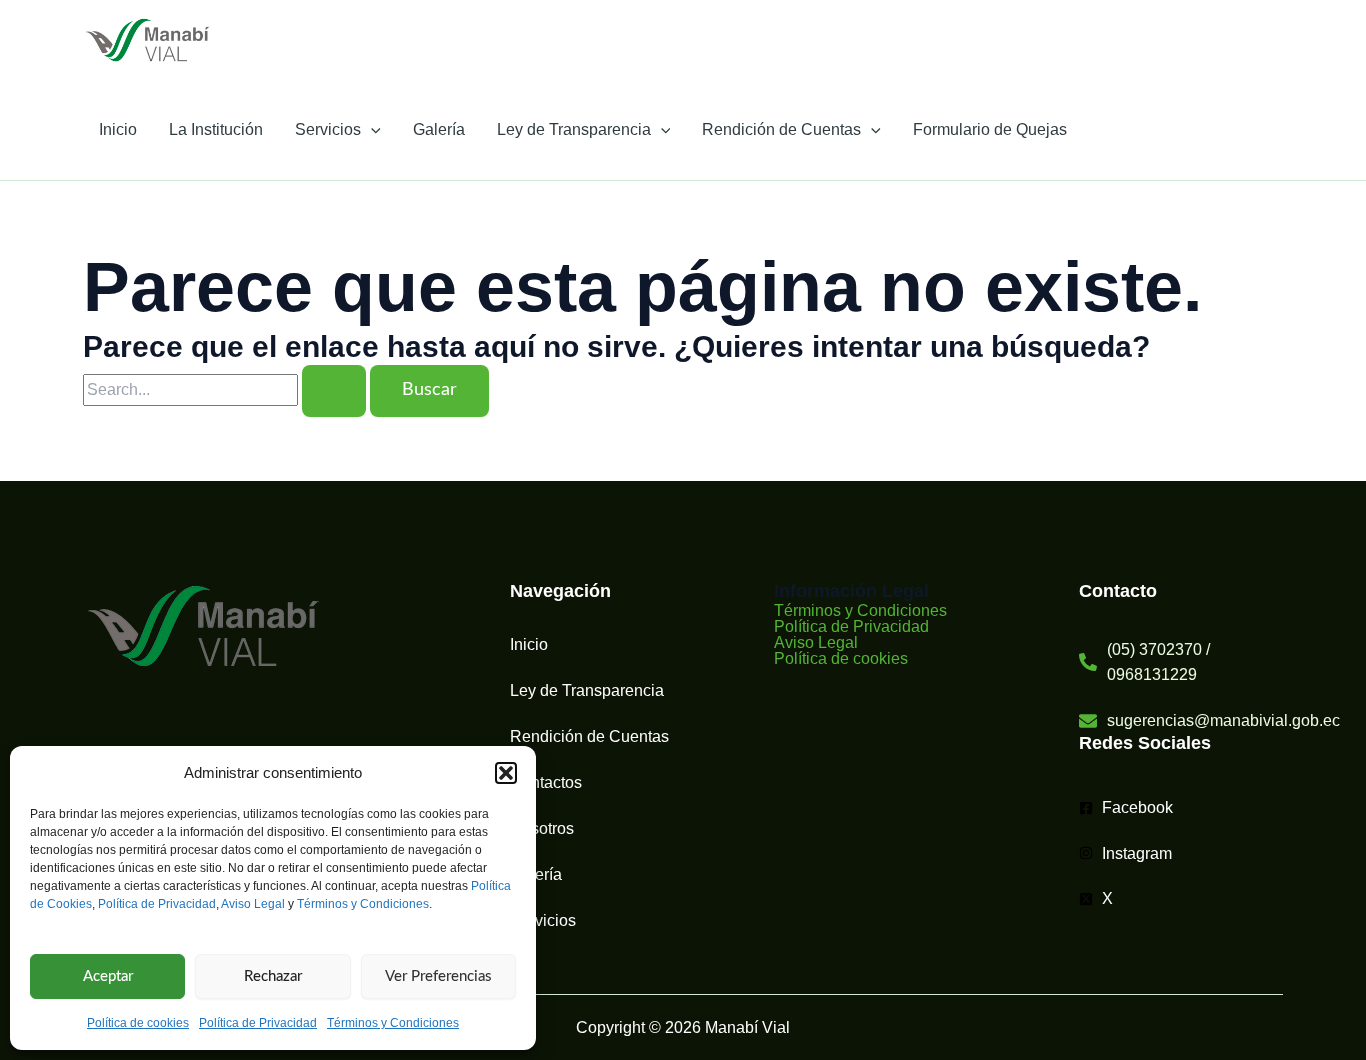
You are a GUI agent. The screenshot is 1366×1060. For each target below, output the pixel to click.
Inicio (118, 129)
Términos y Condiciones (363, 904)
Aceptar (108, 976)
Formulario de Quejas (990, 129)
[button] (506, 773)
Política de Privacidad (157, 904)
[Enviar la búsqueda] (334, 391)
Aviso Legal (253, 904)
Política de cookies (138, 1023)
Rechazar (273, 976)
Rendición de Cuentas (781, 129)
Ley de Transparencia (574, 129)
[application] (371, 130)
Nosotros (542, 828)
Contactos (546, 782)
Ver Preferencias (438, 976)
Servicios (328, 129)
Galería (439, 129)
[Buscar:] (226, 390)
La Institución (216, 129)
